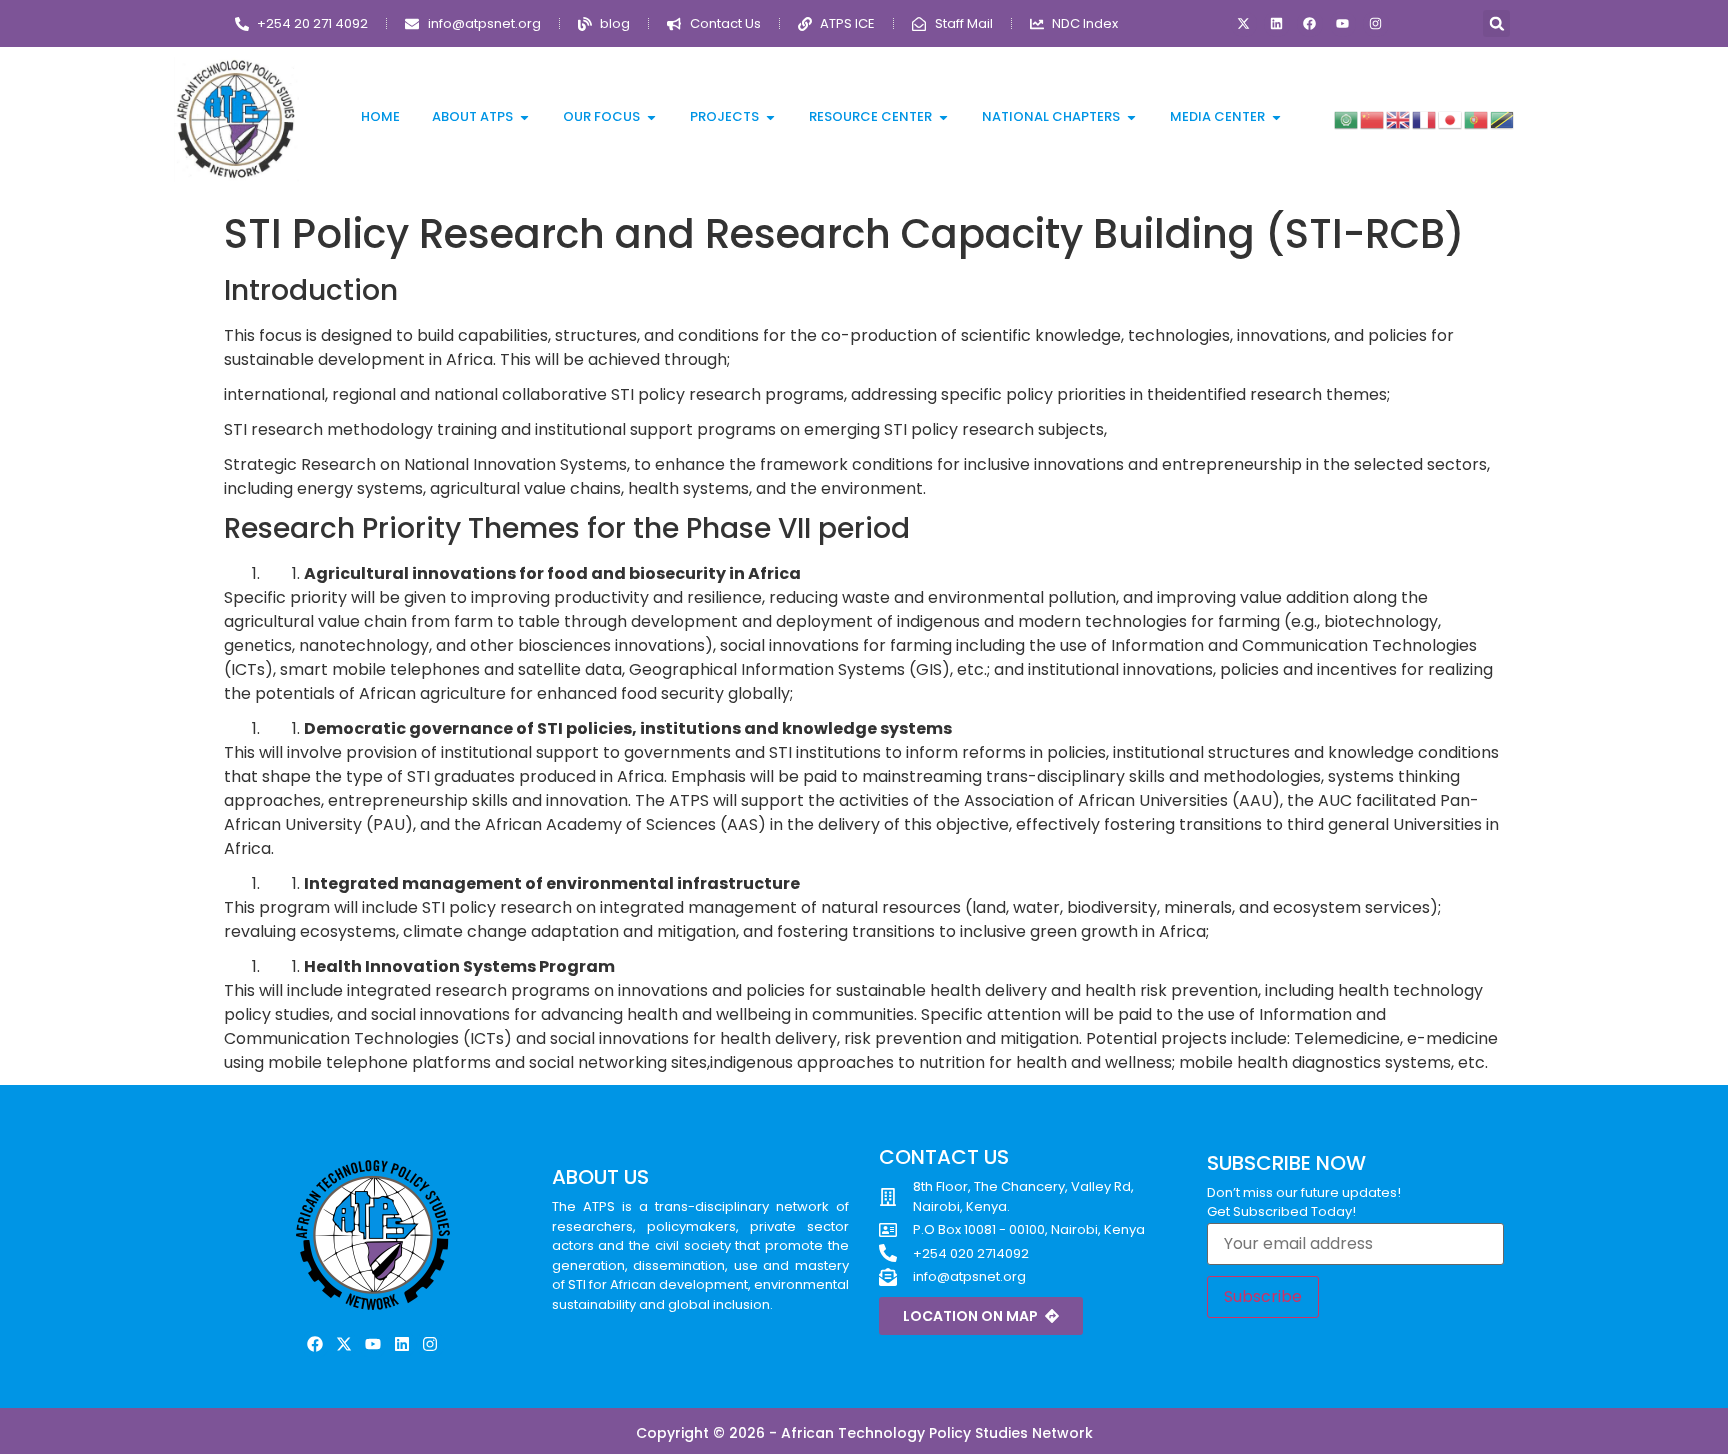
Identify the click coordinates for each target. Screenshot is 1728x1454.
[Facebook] (1310, 24)
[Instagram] (1376, 24)
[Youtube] (1343, 24)
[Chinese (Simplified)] (1373, 118)
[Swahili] (1503, 118)
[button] (1496, 23)
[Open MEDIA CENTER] (1276, 117)
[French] (1425, 118)
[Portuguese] (1477, 118)
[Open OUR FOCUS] (651, 117)
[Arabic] (1347, 118)
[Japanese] (1451, 118)
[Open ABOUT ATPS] (524, 117)
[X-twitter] (1244, 24)
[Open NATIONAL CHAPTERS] (1131, 117)
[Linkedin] (1277, 24)
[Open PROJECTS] (770, 117)
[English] (1399, 118)
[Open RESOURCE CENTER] (943, 117)
